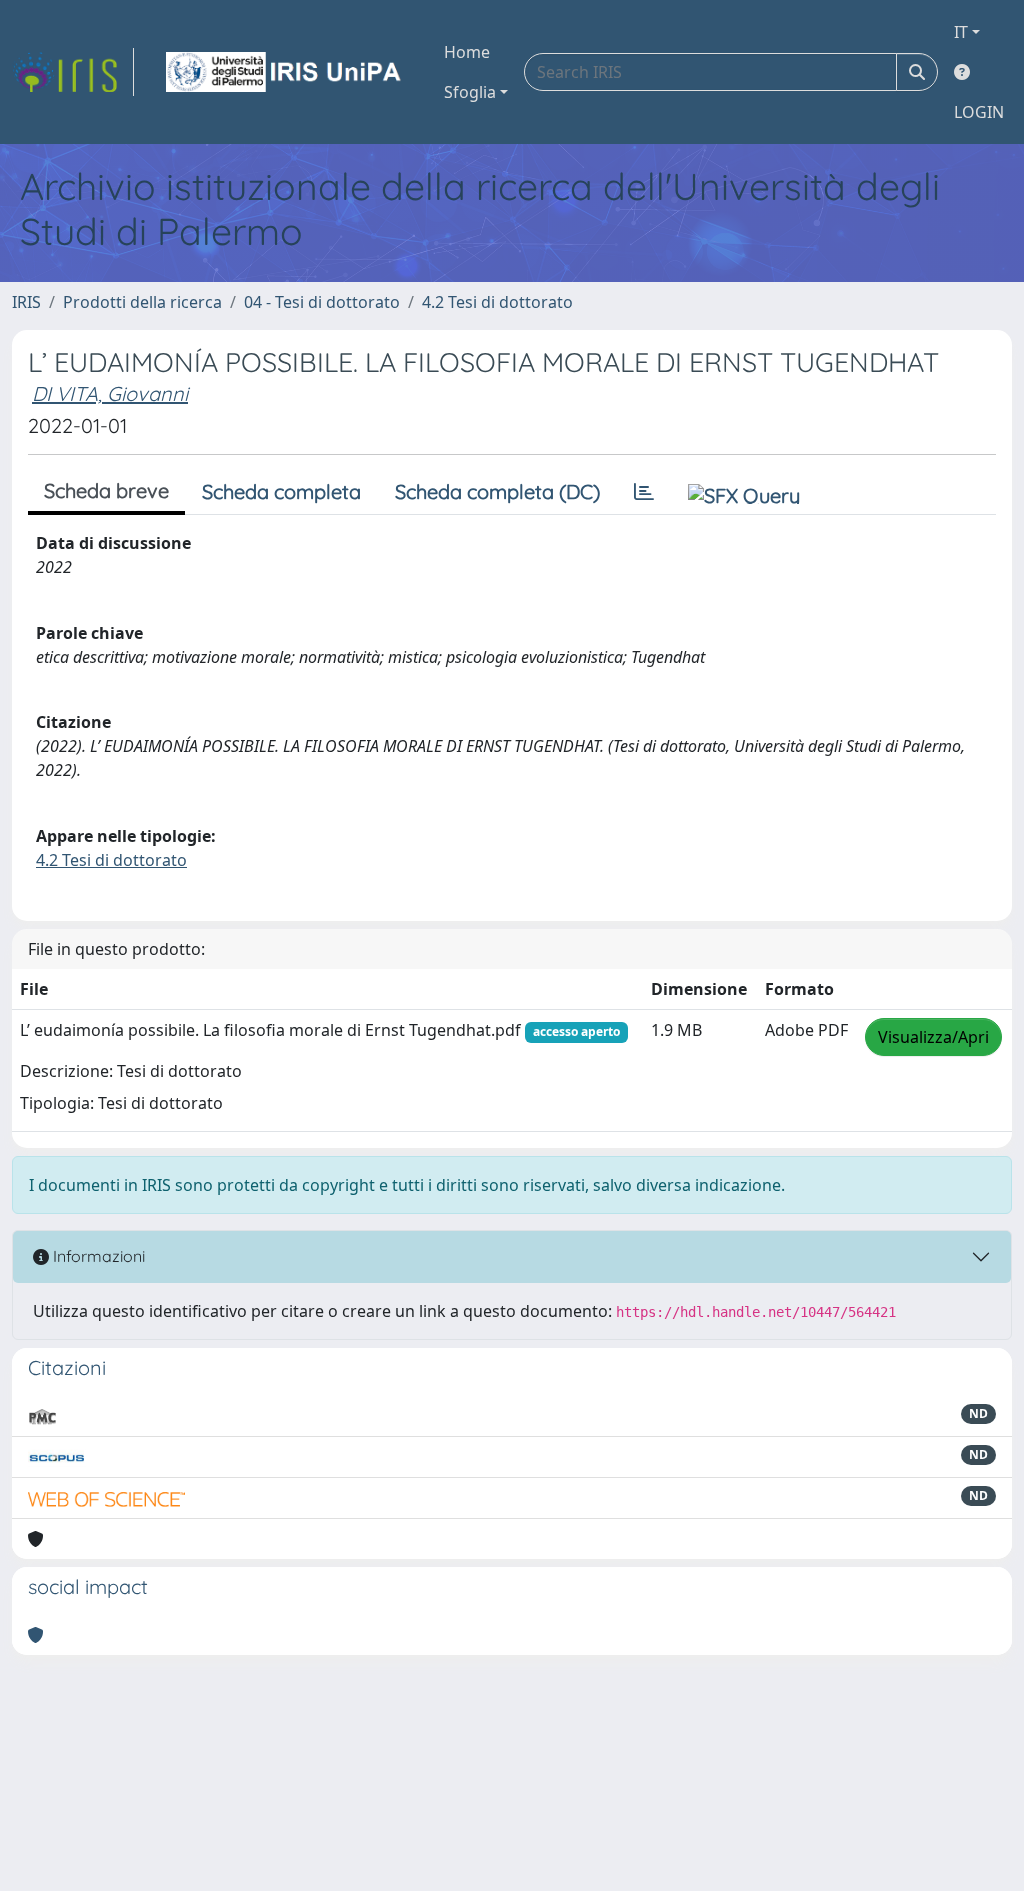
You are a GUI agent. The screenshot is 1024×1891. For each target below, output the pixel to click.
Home (467, 52)
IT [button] (961, 32)
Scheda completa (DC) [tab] (497, 491)
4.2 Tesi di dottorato (497, 302)
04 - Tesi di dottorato (322, 302)
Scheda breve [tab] (106, 490)
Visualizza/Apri (933, 1037)
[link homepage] (73, 72)
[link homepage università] (285, 72)
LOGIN (979, 112)
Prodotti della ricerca (142, 302)
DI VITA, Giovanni (110, 393)
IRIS (26, 302)
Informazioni (97, 1256)
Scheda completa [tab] (281, 491)
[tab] (644, 492)
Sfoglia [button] (470, 92)
